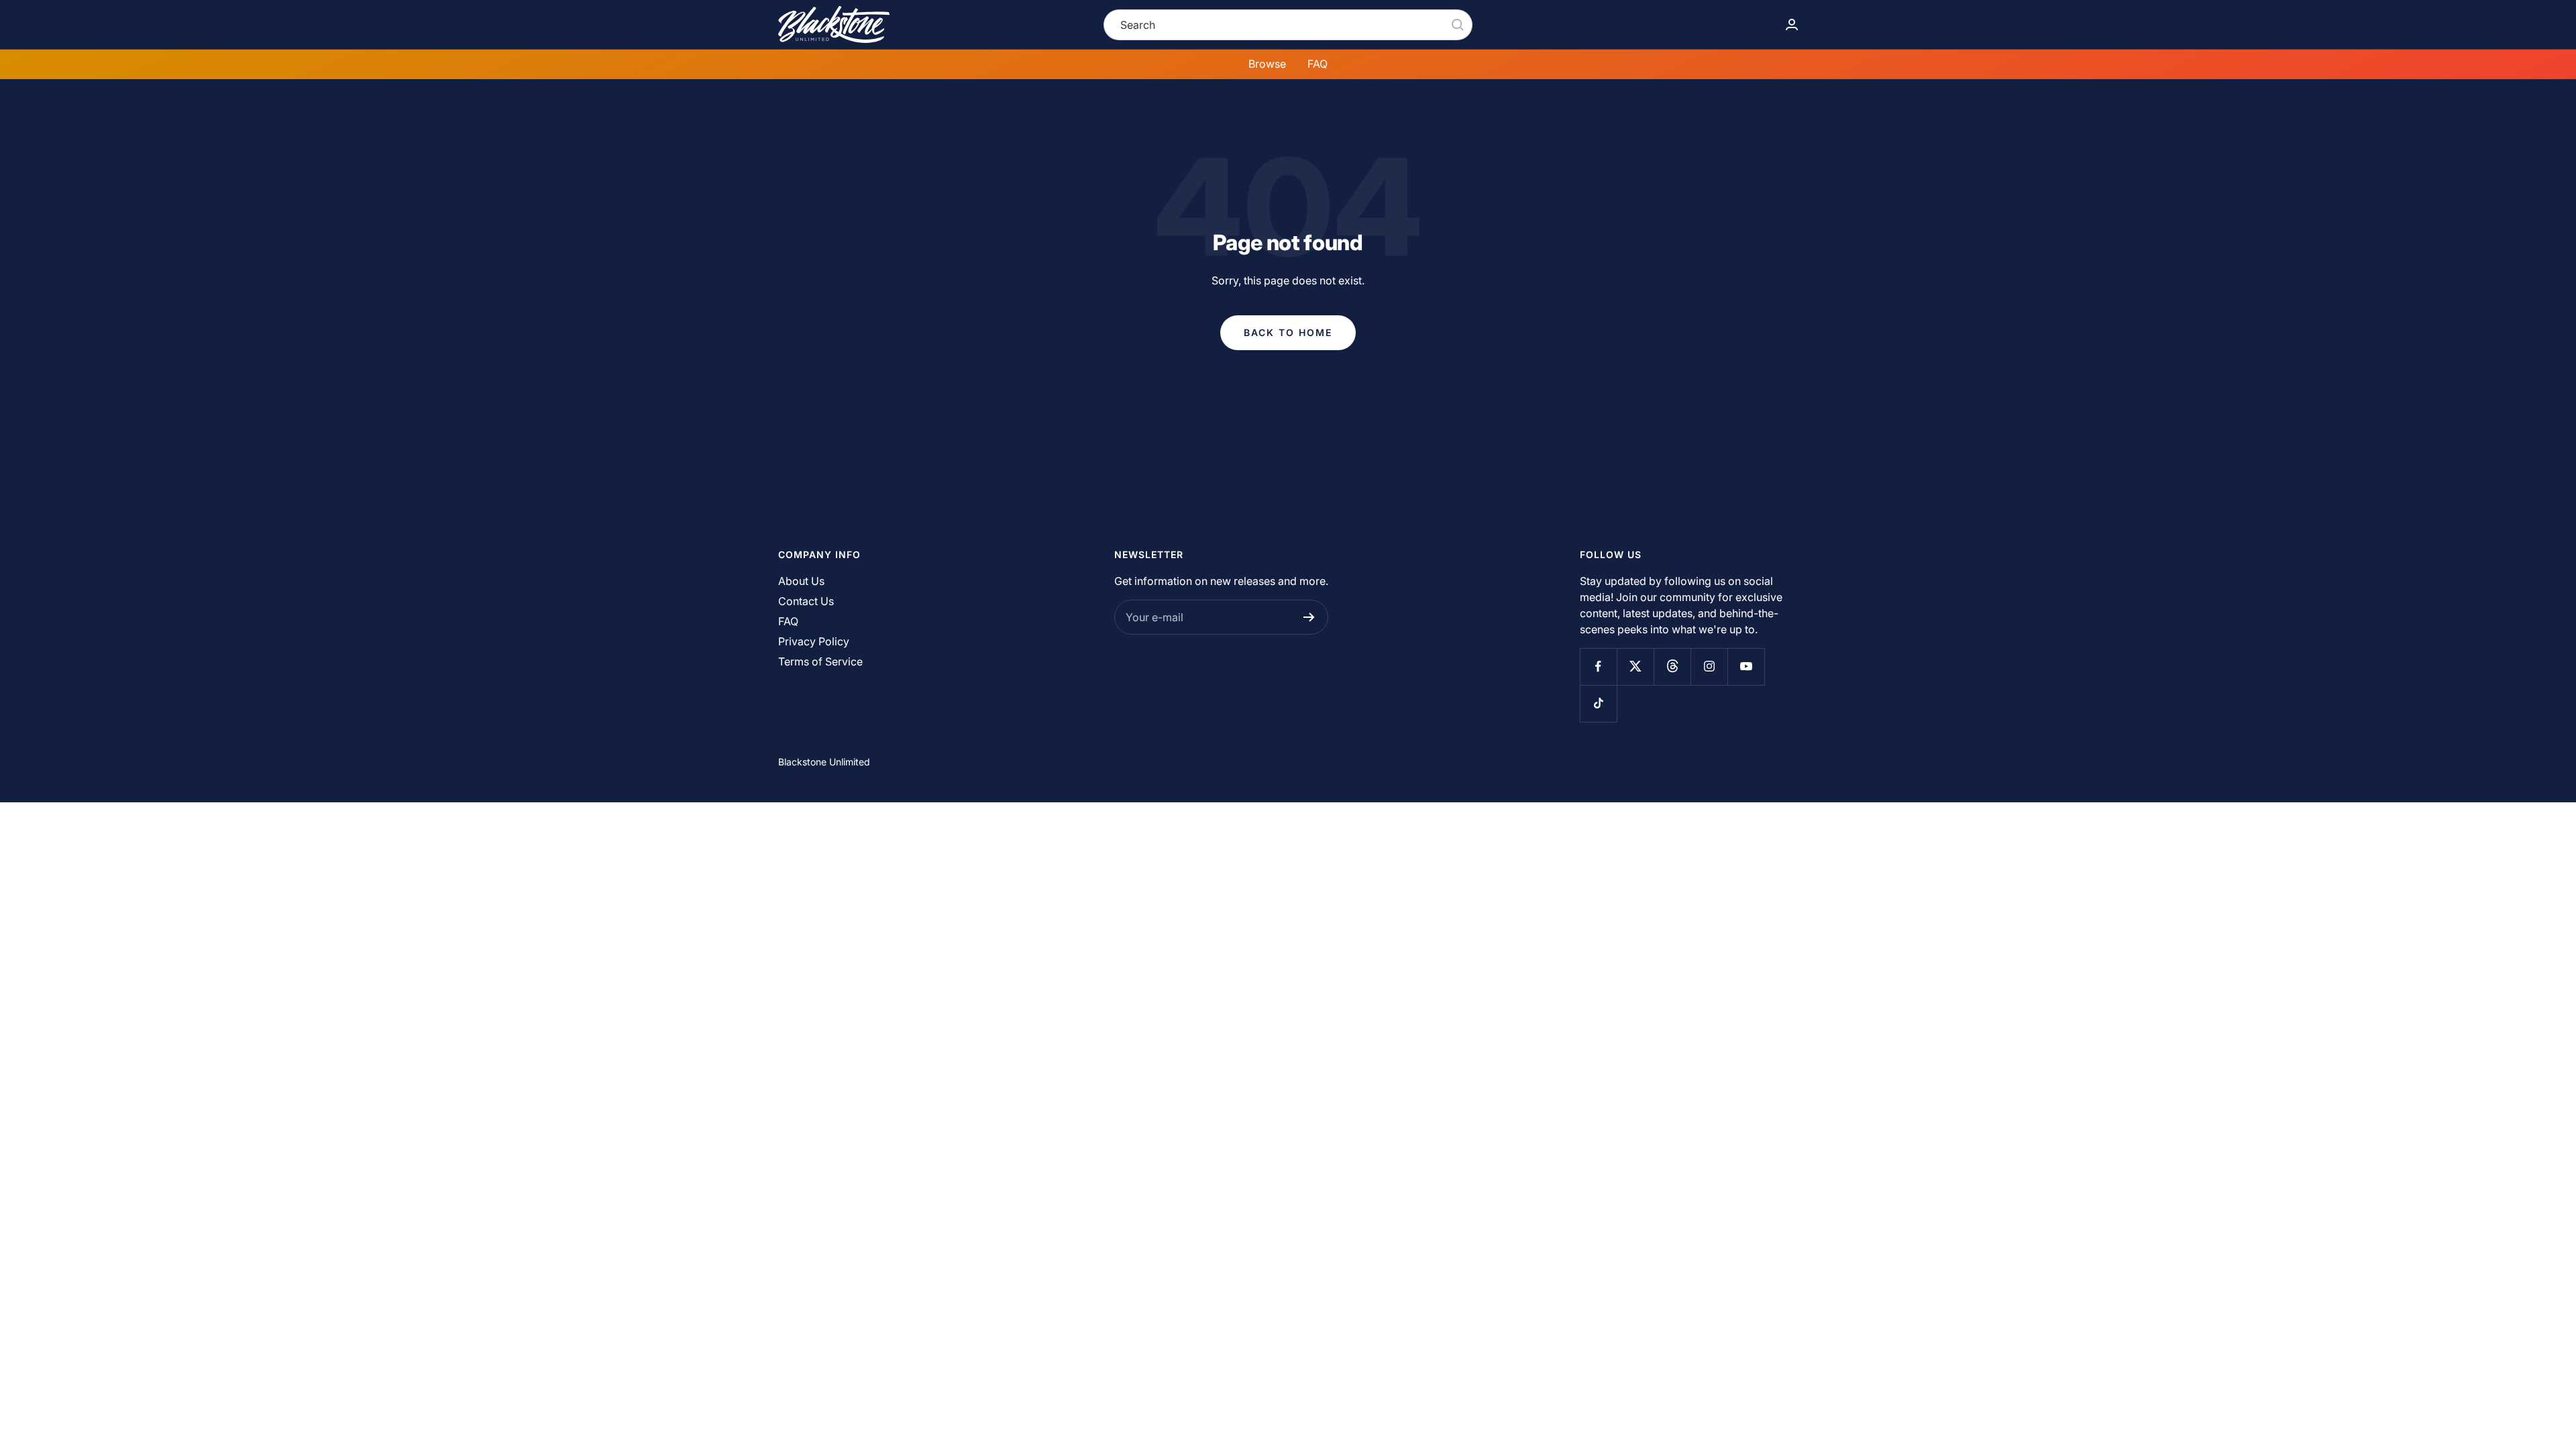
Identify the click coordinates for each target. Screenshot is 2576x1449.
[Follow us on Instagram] (1709, 666)
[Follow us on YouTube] (1746, 666)
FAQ (1318, 64)
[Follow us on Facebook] (1598, 666)
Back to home (1288, 332)
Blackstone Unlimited (824, 762)
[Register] (1309, 617)
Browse (1267, 64)
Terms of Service (820, 661)
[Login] (1792, 24)
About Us (801, 581)
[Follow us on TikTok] (1598, 703)
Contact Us (806, 601)
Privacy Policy (814, 641)
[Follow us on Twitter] (1635, 666)
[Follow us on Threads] (1672, 666)
